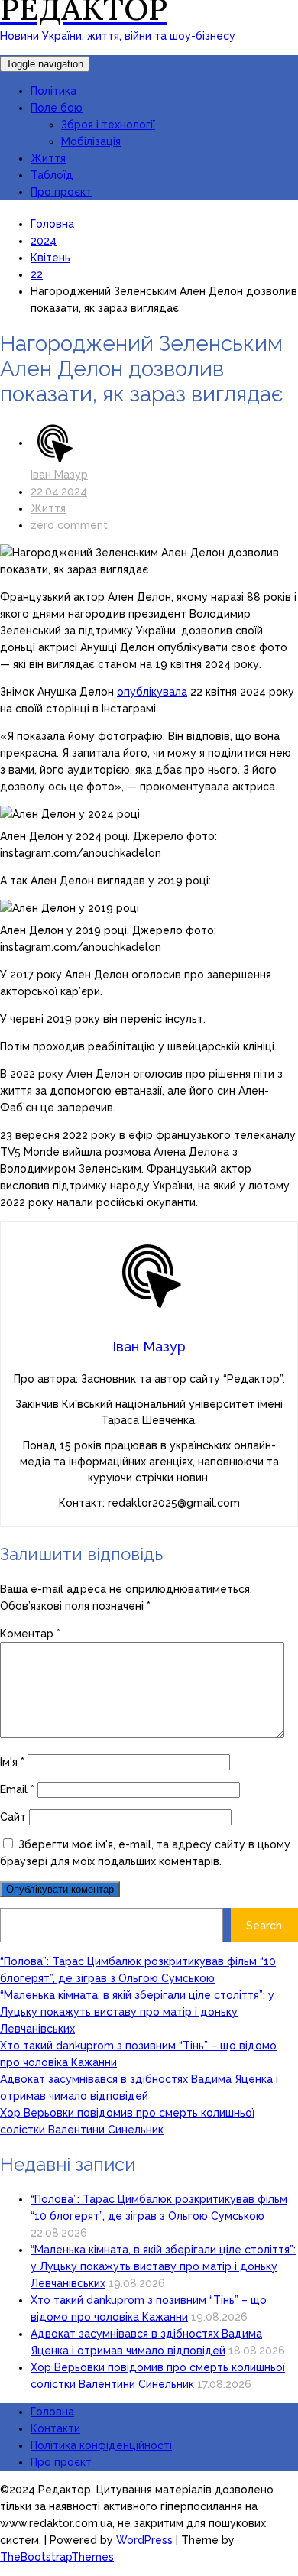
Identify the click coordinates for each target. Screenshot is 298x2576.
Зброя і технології (108, 125)
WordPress (144, 2540)
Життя (48, 158)
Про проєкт (61, 192)
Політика (53, 91)
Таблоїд (52, 175)
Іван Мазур (59, 475)
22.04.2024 (59, 492)
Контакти (55, 2428)
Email (17, 1789)
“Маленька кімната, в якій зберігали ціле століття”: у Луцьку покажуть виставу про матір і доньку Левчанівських (137, 2012)
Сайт (13, 1817)
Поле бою (57, 108)
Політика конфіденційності (101, 2445)
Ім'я (12, 1762)
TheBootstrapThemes (57, 2557)
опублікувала (152, 692)
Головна (52, 2412)
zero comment (69, 525)
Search (264, 1926)
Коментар (30, 1634)
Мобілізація (91, 141)
